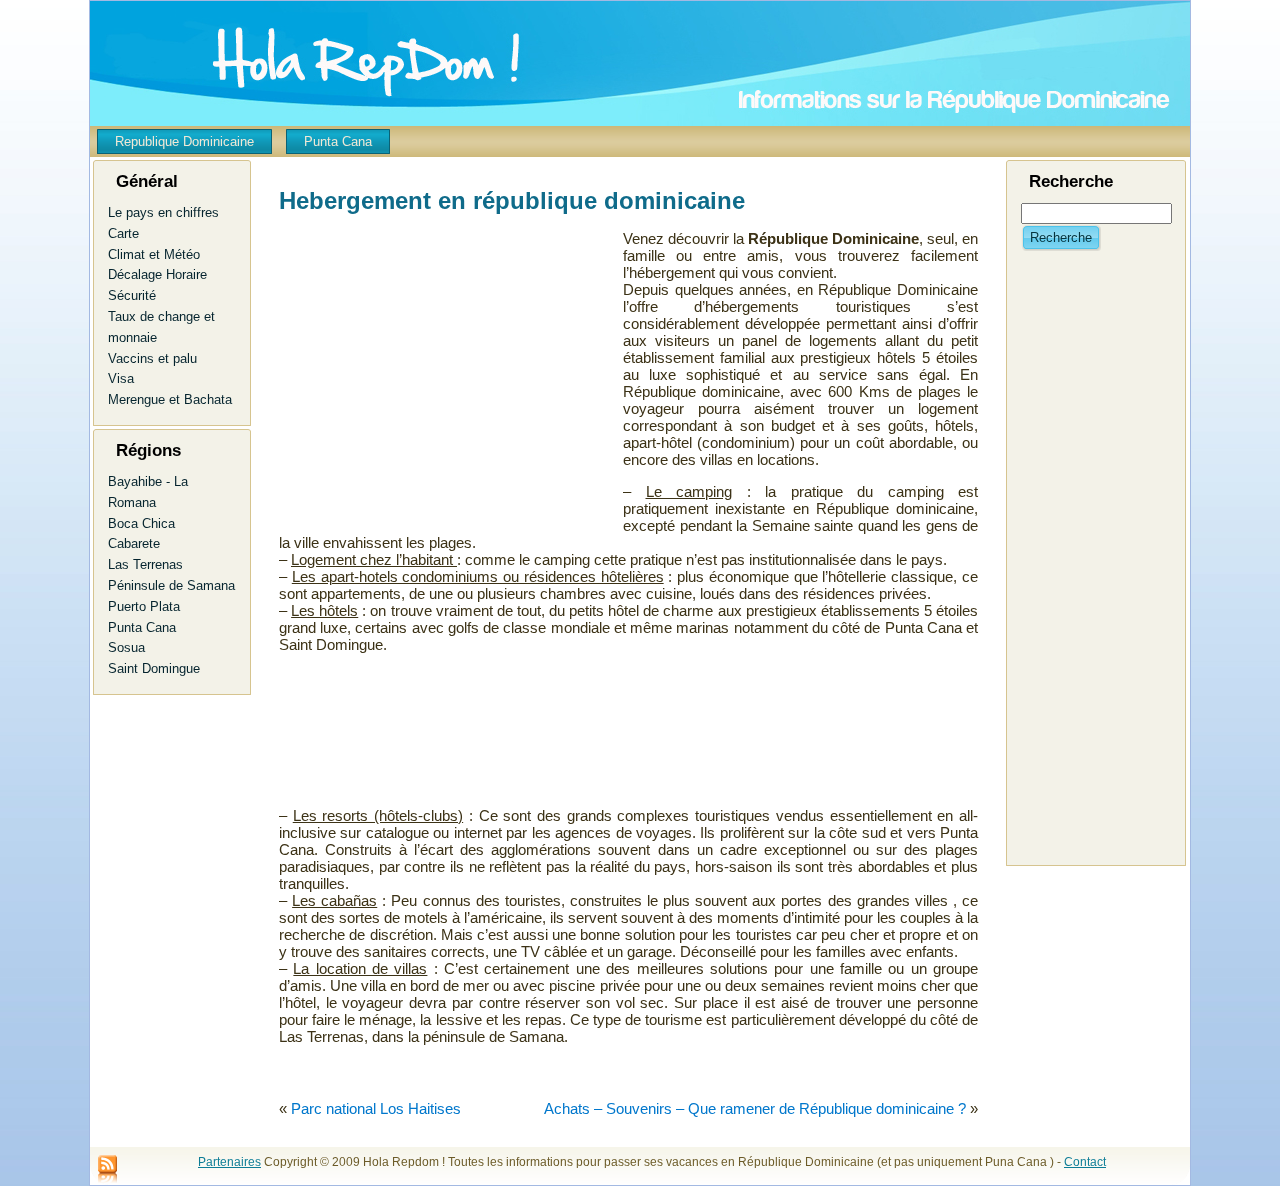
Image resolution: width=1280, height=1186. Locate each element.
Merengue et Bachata (170, 399)
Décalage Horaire (157, 274)
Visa (121, 378)
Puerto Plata (144, 606)
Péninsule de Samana (171, 585)
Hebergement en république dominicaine (512, 200)
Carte (123, 233)
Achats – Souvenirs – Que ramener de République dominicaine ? (755, 1108)
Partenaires (229, 1162)
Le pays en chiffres (163, 212)
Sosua (126, 647)
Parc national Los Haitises (376, 1108)
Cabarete (134, 543)
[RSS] (107, 1170)
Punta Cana (142, 627)
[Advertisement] (429, 391)
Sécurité (132, 295)
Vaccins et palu (152, 358)
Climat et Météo (154, 254)
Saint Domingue (154, 668)
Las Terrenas (145, 564)
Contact (1085, 1162)
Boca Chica (141, 523)
